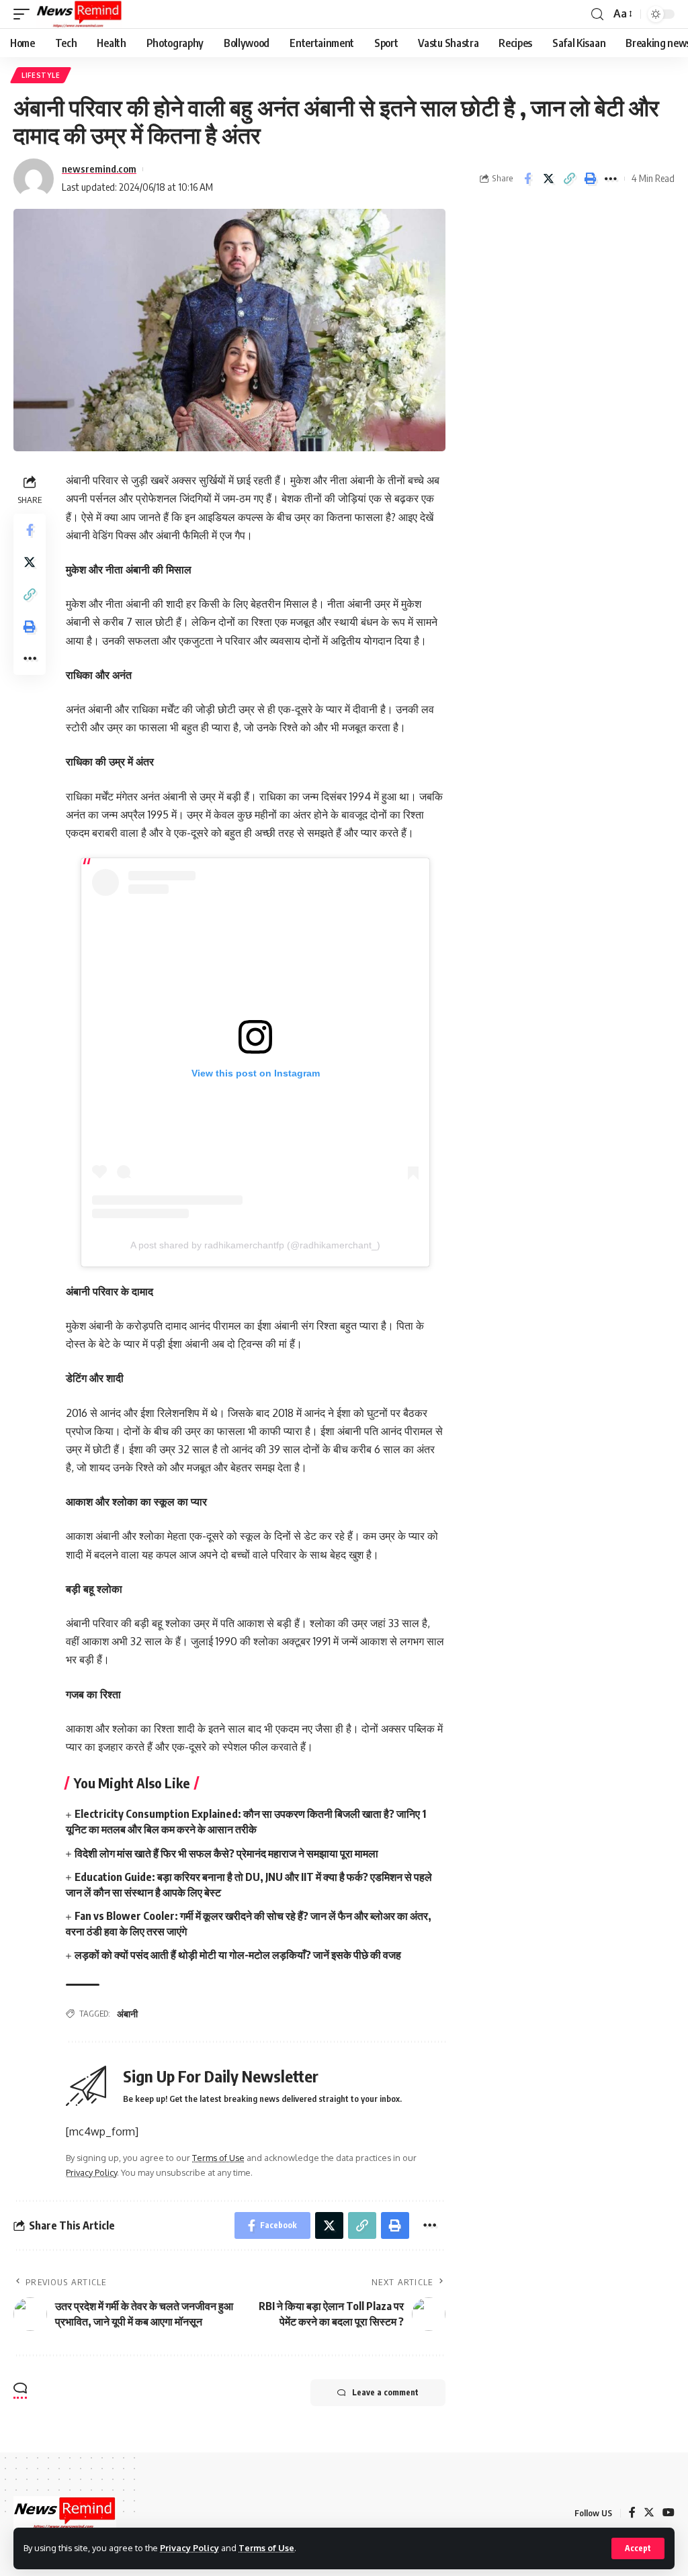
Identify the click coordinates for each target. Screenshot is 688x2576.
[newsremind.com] (79, 14)
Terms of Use (266, 2548)
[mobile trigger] (25, 14)
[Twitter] (649, 2513)
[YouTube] (669, 2513)
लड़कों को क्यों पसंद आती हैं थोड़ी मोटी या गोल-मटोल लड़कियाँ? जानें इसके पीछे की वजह (238, 1955)
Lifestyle (41, 75)
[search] (597, 14)
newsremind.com (99, 169)
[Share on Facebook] (527, 179)
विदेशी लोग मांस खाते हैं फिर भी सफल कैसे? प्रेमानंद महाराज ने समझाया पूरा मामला (226, 1853)
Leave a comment (385, 2392)
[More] (611, 179)
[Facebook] (632, 2513)
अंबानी (127, 2014)
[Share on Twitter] (548, 179)
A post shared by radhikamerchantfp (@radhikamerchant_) (255, 1245)
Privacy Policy (189, 2548)
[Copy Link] (569, 179)
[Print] (590, 179)
